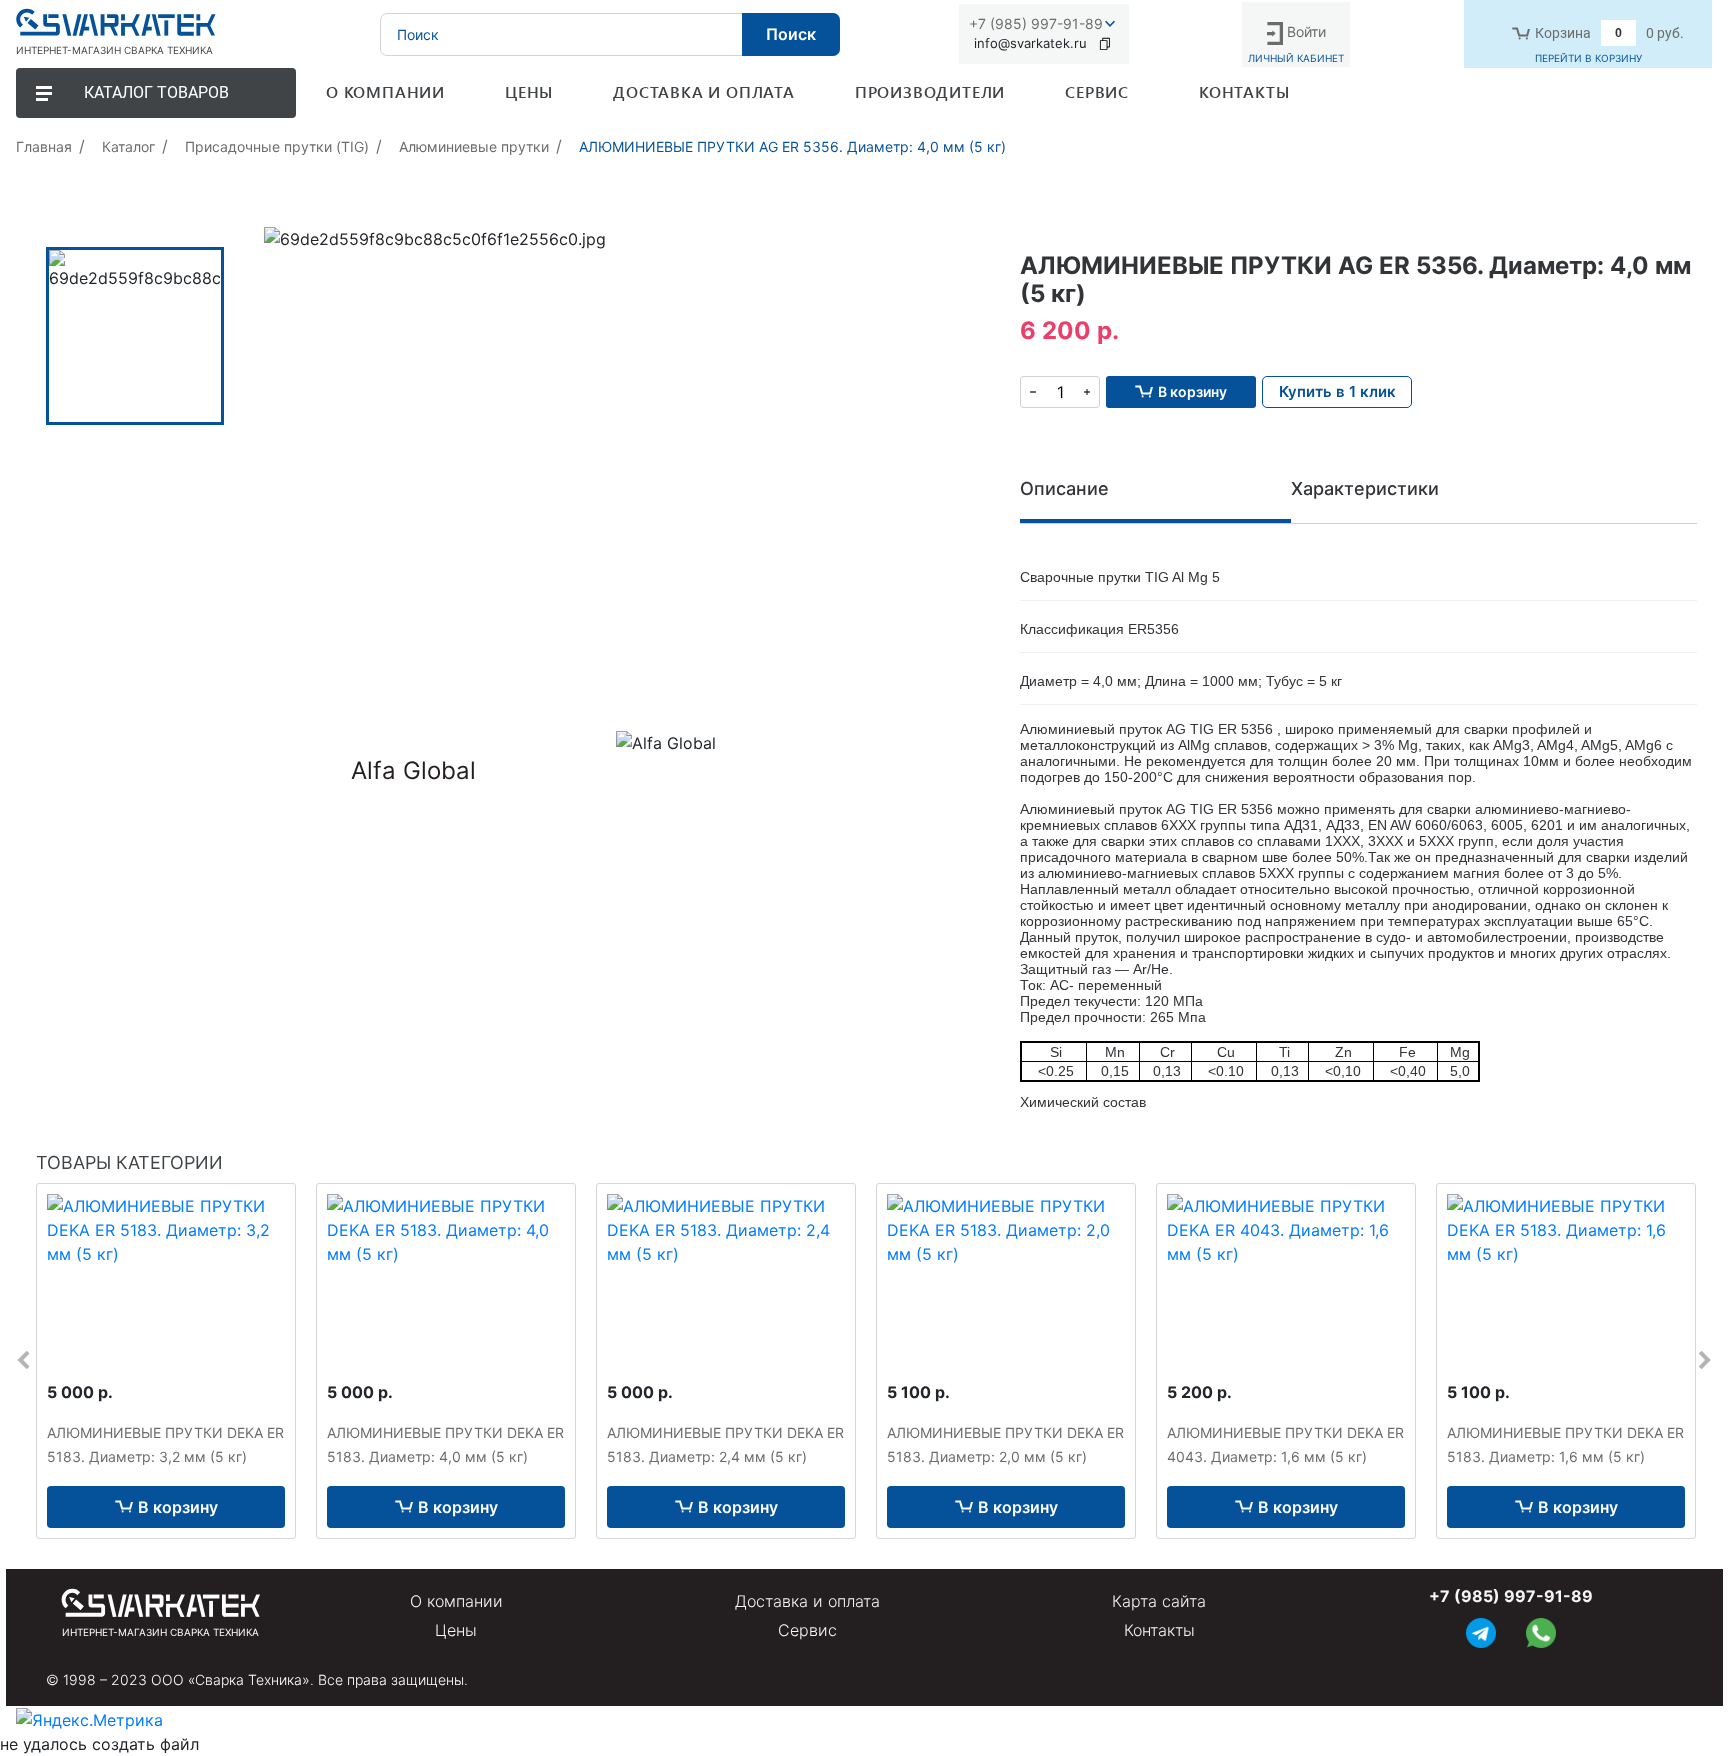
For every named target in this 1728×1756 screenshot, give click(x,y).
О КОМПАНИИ (385, 91)
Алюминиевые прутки (474, 146)
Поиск (791, 34)
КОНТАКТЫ (1244, 91)
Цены (456, 1630)
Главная (44, 146)
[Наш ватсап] (1541, 1630)
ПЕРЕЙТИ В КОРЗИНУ (1588, 58)
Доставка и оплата (807, 1601)
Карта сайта (1159, 1601)
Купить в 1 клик (1337, 391)
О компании (456, 1601)
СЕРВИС (1097, 91)
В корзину (178, 1507)
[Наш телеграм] (1481, 1630)
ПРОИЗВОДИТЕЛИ (930, 91)
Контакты (1159, 1630)
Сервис (807, 1630)
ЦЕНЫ (529, 91)
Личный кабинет (1296, 58)
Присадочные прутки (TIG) (277, 146)
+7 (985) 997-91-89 (1036, 23)
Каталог (128, 146)
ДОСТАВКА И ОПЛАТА (704, 91)
